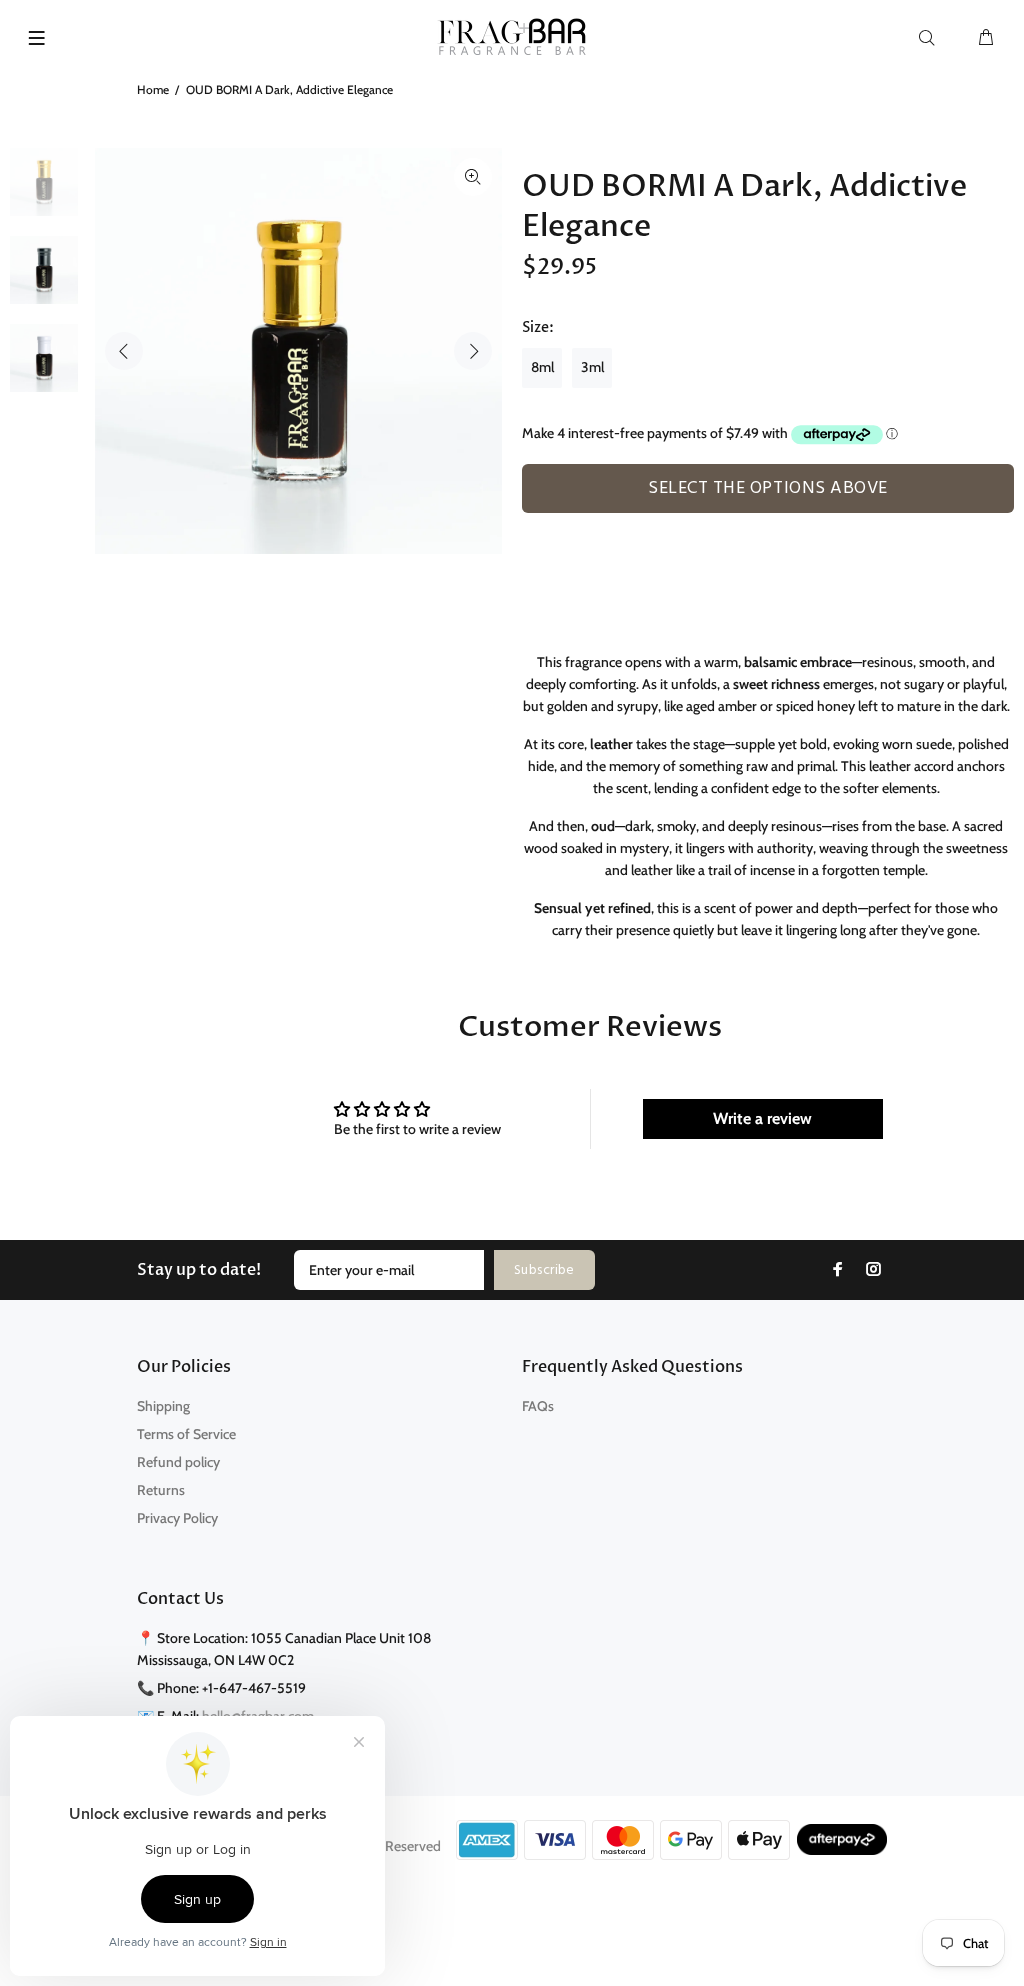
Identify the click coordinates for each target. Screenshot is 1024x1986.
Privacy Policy (177, 1518)
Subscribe (544, 1270)
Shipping (163, 1406)
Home (153, 89)
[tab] (531, 524)
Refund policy (178, 1462)
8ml (542, 367)
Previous (124, 351)
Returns (161, 1490)
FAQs (538, 1406)
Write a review (762, 1118)
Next (473, 351)
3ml (592, 367)
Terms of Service (186, 1434)
